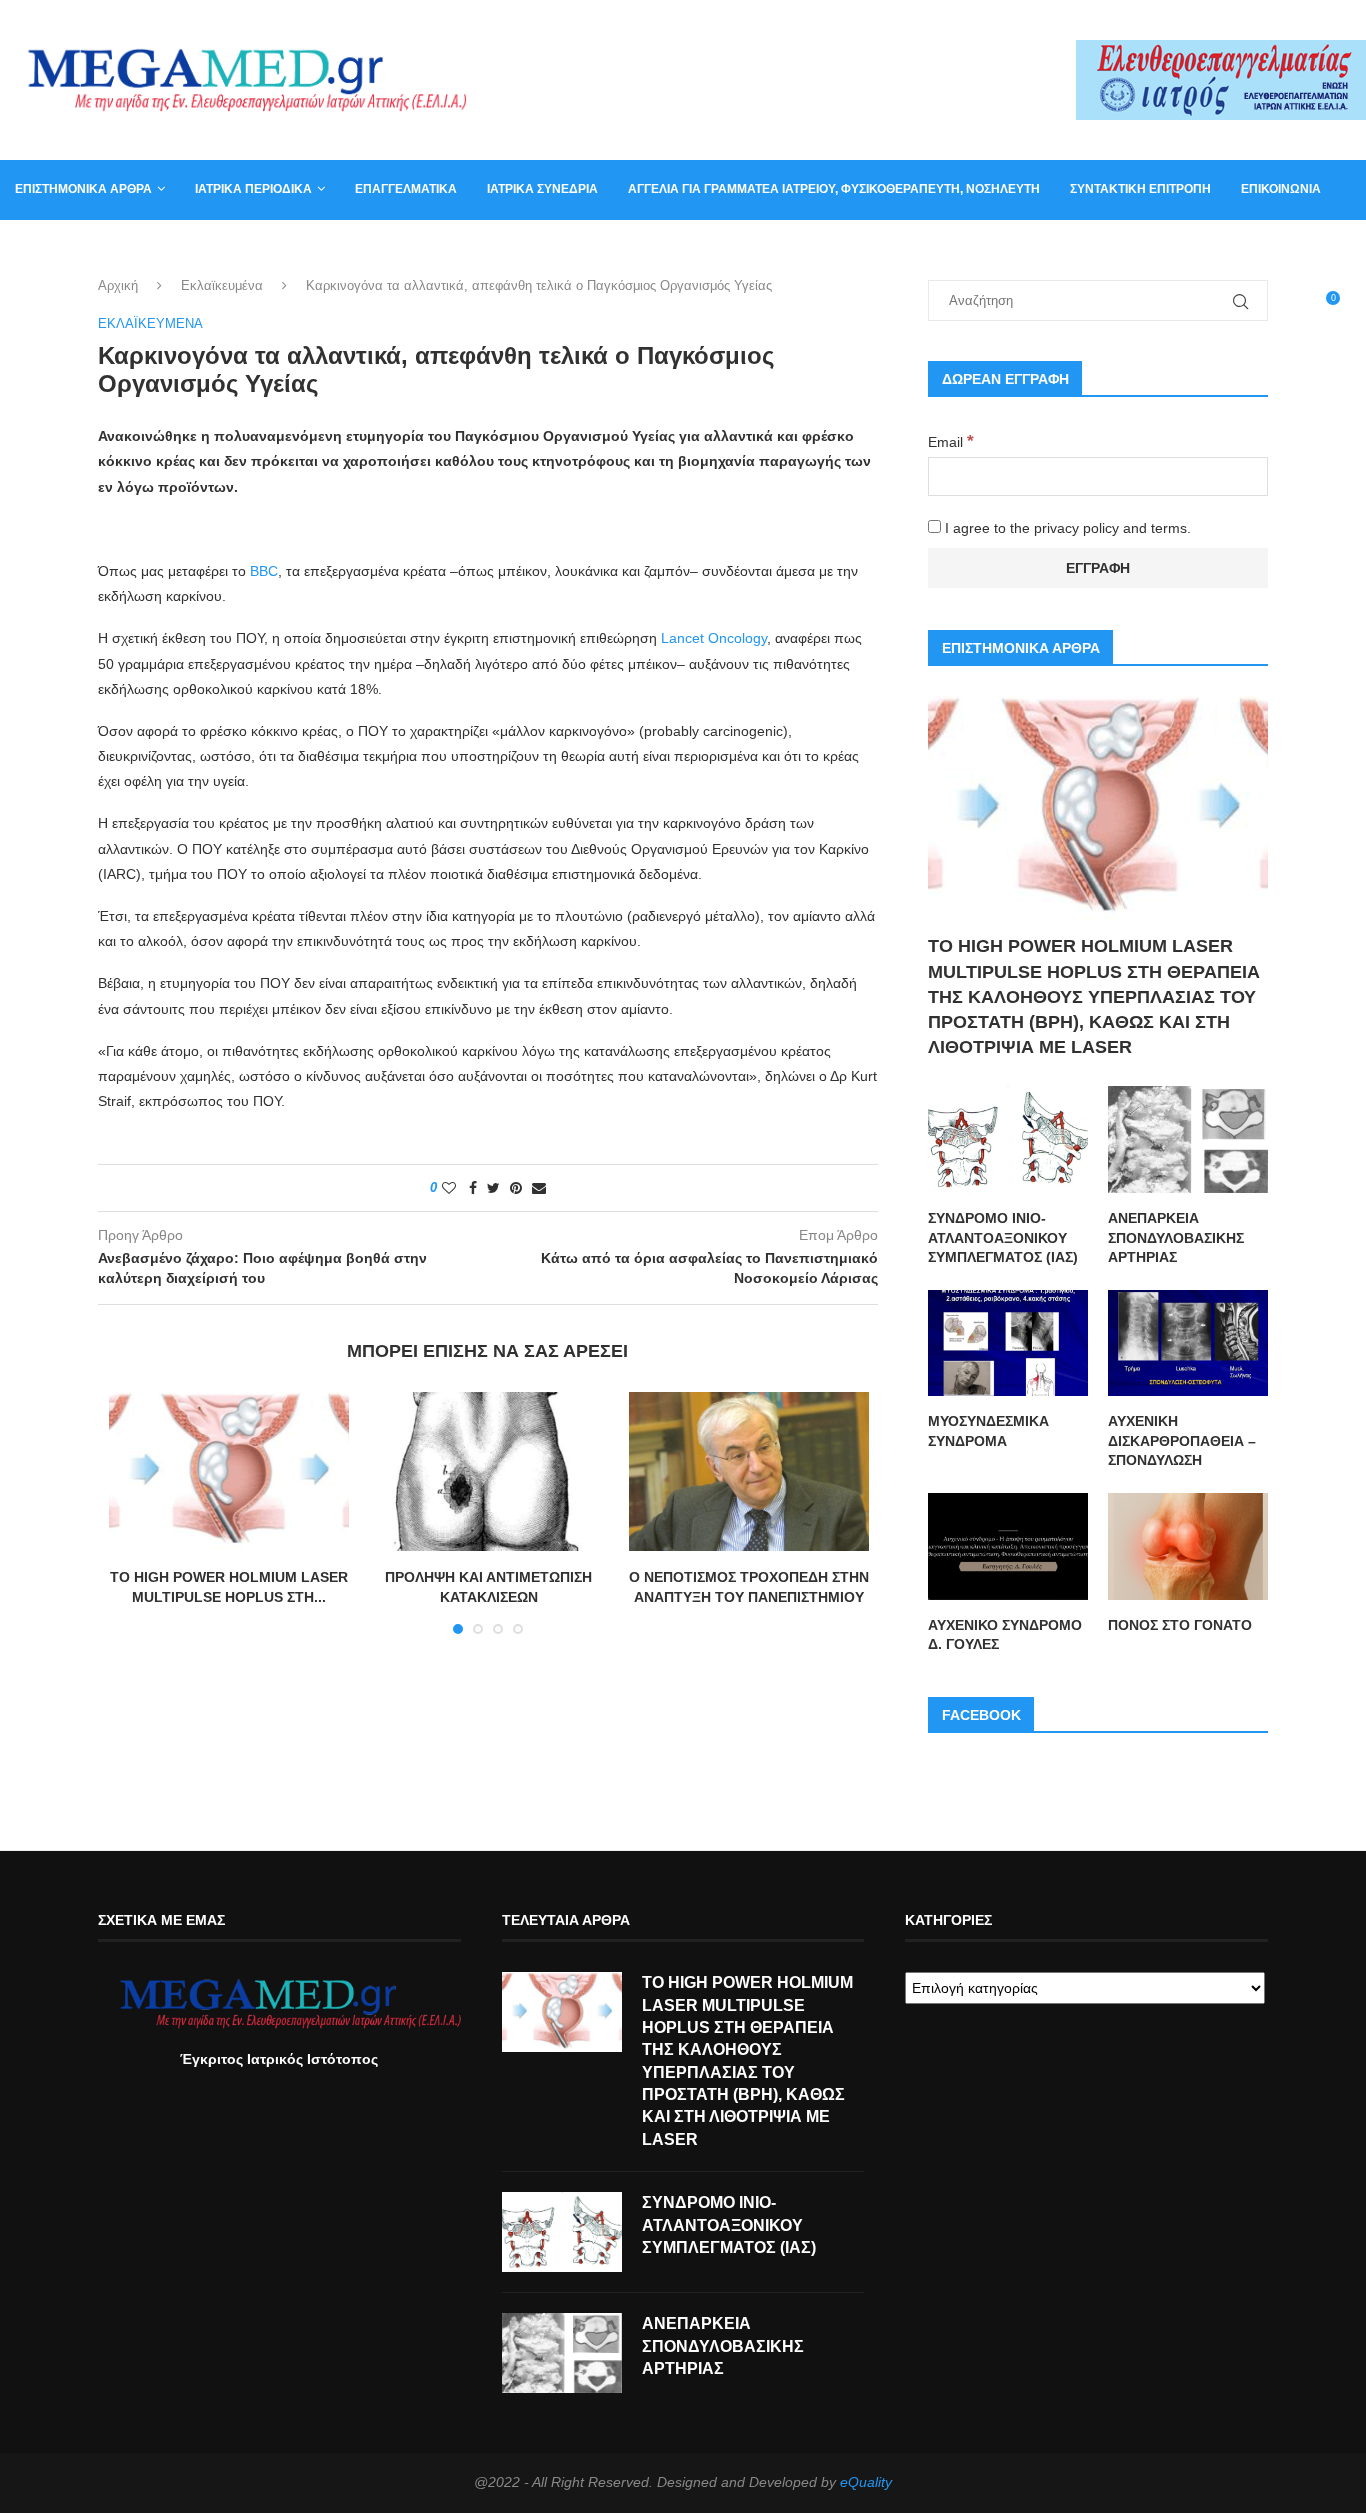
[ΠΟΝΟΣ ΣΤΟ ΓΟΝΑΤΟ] (1188, 1546)
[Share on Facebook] (473, 1188)
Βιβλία (112, 248)
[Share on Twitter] (493, 1188)
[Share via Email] (539, 1188)
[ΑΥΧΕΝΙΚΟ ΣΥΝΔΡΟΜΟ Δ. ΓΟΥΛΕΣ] (1008, 1546)
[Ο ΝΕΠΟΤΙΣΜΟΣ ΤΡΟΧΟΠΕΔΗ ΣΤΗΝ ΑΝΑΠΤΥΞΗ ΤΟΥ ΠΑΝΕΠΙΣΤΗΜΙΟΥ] (749, 1472)
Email (951, 442)
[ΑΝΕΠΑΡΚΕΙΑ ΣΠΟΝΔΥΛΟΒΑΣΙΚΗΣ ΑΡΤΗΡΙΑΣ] (1188, 1139)
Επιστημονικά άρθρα (83, 189)
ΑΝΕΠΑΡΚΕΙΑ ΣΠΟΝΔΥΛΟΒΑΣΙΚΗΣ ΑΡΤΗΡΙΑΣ (1176, 1237)
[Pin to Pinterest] (516, 1188)
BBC (264, 571)
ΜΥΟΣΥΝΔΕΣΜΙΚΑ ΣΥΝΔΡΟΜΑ (988, 1431)
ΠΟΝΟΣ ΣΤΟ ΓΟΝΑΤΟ (1180, 1625)
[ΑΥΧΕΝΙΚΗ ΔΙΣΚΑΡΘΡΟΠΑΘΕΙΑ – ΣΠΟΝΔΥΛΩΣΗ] (1188, 1343)
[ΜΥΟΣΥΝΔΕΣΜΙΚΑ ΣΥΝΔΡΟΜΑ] (1008, 1343)
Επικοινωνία (1281, 189)
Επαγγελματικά (406, 189)
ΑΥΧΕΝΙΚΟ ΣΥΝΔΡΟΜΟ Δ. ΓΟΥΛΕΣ (1005, 1635)
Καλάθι (38, 248)
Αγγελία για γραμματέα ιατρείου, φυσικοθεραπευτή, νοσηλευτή (834, 189)
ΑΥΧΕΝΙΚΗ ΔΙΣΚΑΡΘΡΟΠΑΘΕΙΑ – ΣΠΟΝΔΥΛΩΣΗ (1182, 1440)
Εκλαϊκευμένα (222, 285)
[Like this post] (449, 1188)
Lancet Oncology (714, 638)
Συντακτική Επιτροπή (1140, 189)
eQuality (866, 2482)
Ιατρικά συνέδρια (542, 189)
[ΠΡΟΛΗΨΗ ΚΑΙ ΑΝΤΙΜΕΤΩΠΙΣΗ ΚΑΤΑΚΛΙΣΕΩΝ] (489, 1472)
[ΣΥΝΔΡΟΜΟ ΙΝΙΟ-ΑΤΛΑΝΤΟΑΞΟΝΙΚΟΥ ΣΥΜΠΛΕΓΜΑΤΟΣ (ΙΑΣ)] (1008, 1139)
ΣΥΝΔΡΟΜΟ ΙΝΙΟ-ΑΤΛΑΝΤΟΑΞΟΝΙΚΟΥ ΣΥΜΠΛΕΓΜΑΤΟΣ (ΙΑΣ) (1003, 1237)
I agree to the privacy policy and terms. (1066, 528)
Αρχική (118, 285)
